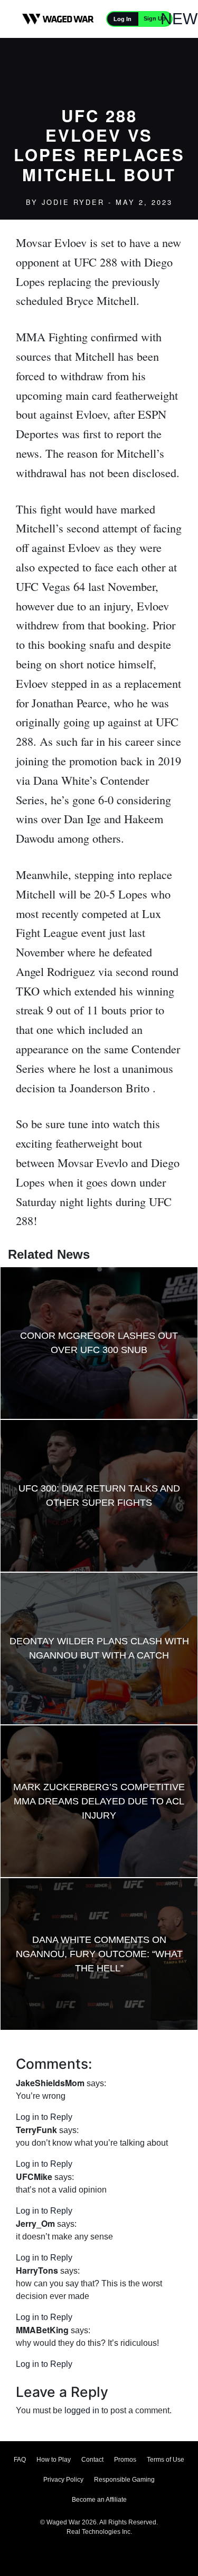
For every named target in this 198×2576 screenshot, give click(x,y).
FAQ (20, 2460)
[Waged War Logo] (58, 19)
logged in (82, 2410)
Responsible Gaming (124, 2480)
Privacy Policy (63, 2480)
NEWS (184, 19)
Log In (122, 19)
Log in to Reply (44, 2117)
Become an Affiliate (99, 2500)
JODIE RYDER (73, 202)
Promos (125, 2460)
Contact (92, 2460)
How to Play (54, 2460)
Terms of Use (166, 2460)
